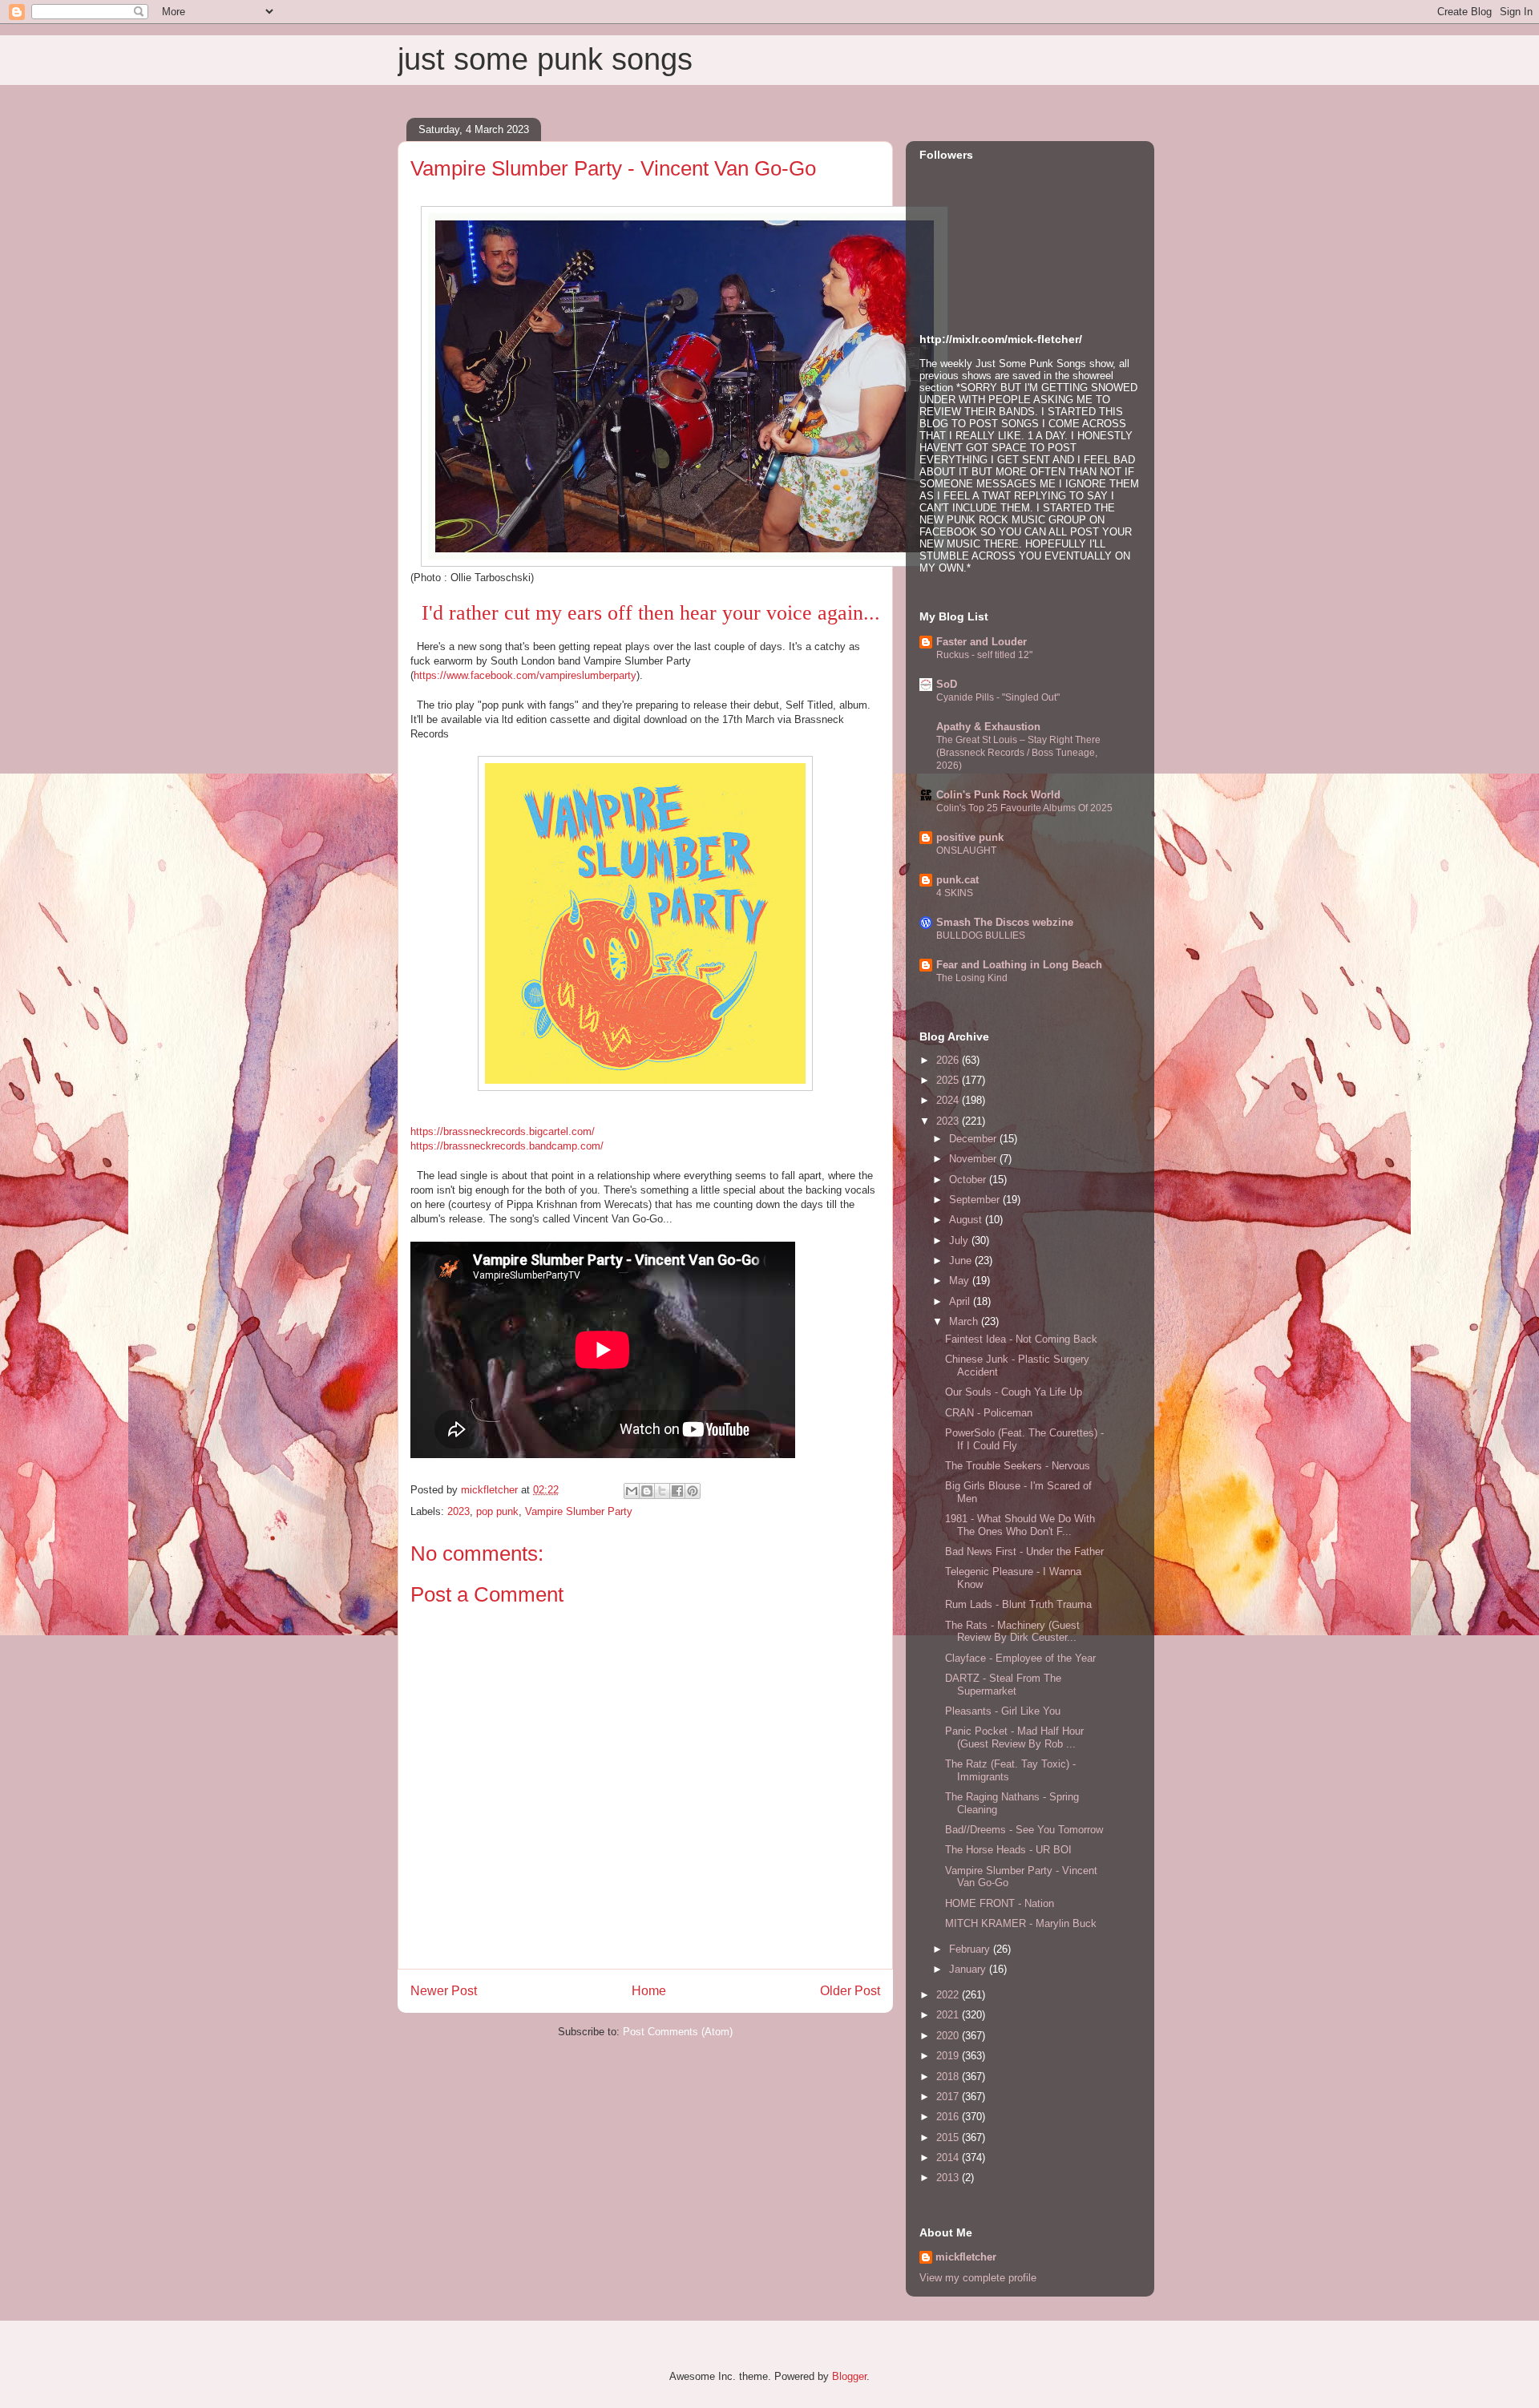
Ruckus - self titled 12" (984, 655)
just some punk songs (545, 59)
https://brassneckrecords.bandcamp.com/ (507, 1146)
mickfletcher (966, 2257)
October (969, 1180)
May (961, 1281)
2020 (949, 2036)
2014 (949, 2158)
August (967, 1220)
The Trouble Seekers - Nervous (1018, 1466)
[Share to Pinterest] (693, 1491)
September (976, 1200)
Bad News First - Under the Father (1024, 1551)
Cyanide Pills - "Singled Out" (998, 697)
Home (649, 1991)
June (962, 1261)
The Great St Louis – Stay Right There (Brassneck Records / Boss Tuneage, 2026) (1018, 753)
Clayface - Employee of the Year (1020, 1658)
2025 (949, 1080)
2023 (458, 1511)
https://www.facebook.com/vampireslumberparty (525, 675)
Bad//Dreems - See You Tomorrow (1024, 1830)
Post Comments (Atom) (678, 2032)
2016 (949, 2117)
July (960, 1240)
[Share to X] (662, 1491)
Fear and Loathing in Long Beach (1019, 965)
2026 (949, 1060)
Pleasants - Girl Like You (1003, 1711)
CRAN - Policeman (989, 1413)
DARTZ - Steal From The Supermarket (1003, 1685)
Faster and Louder (982, 642)
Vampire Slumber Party (579, 1511)
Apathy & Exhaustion (988, 727)
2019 (949, 2056)
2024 (949, 1100)
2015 (949, 2137)
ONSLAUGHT (966, 850)
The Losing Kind (972, 978)
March (965, 1321)
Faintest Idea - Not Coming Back (1021, 1339)
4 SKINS (955, 893)
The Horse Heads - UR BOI (1008, 1850)
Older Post (850, 1991)
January (969, 1969)
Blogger (849, 2376)
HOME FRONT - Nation (1000, 1903)
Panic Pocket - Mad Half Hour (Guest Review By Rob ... (1014, 1737)
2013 (949, 2178)
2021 (949, 2015)
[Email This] (632, 1491)
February (971, 1949)
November (974, 1159)
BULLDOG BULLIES (981, 935)
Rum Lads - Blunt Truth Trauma (1018, 1604)
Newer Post (444, 1991)
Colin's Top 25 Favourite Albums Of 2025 (1024, 808)
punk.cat (957, 880)
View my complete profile (978, 2278)
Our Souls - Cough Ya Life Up (1014, 1392)
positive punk (970, 837)
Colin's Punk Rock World (998, 795)
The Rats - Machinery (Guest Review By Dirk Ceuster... (1012, 1632)
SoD (947, 684)
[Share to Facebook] (677, 1491)
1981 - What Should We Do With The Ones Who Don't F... (1020, 1525)
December (974, 1139)
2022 (949, 1995)
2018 (949, 2077)
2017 (949, 2097)
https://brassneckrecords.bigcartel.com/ (503, 1131)
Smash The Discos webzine (1005, 922)
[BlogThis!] (647, 1491)
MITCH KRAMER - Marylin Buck (1021, 1923)
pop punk (497, 1511)
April (961, 1301)
